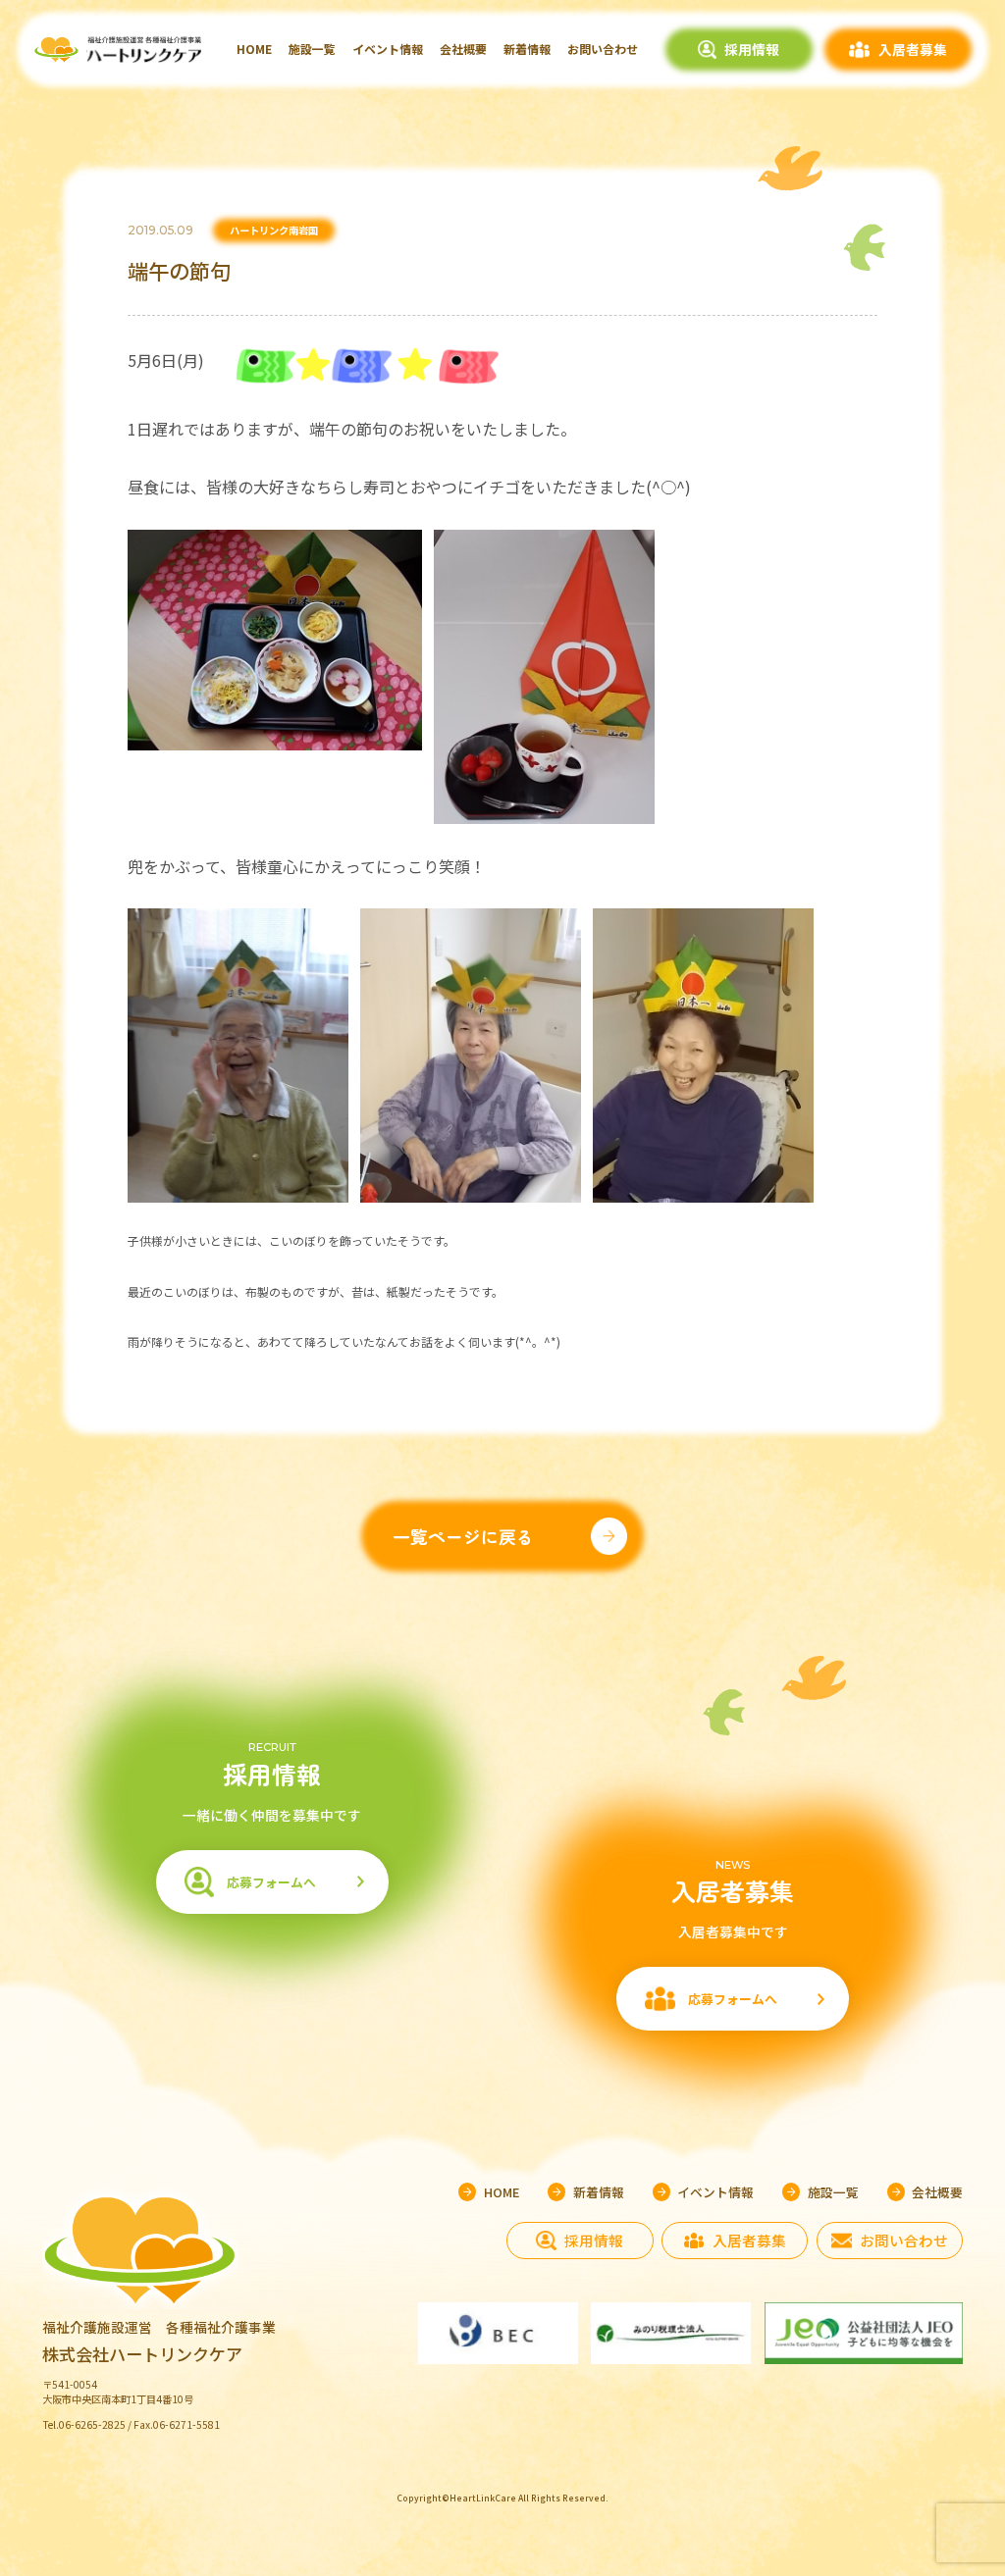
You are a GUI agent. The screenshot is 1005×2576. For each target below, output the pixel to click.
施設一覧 (312, 49)
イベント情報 (388, 49)
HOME (254, 49)
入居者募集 (913, 49)
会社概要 (463, 49)
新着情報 (527, 49)
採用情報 (752, 49)
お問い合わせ (603, 49)
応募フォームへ (271, 1882)
